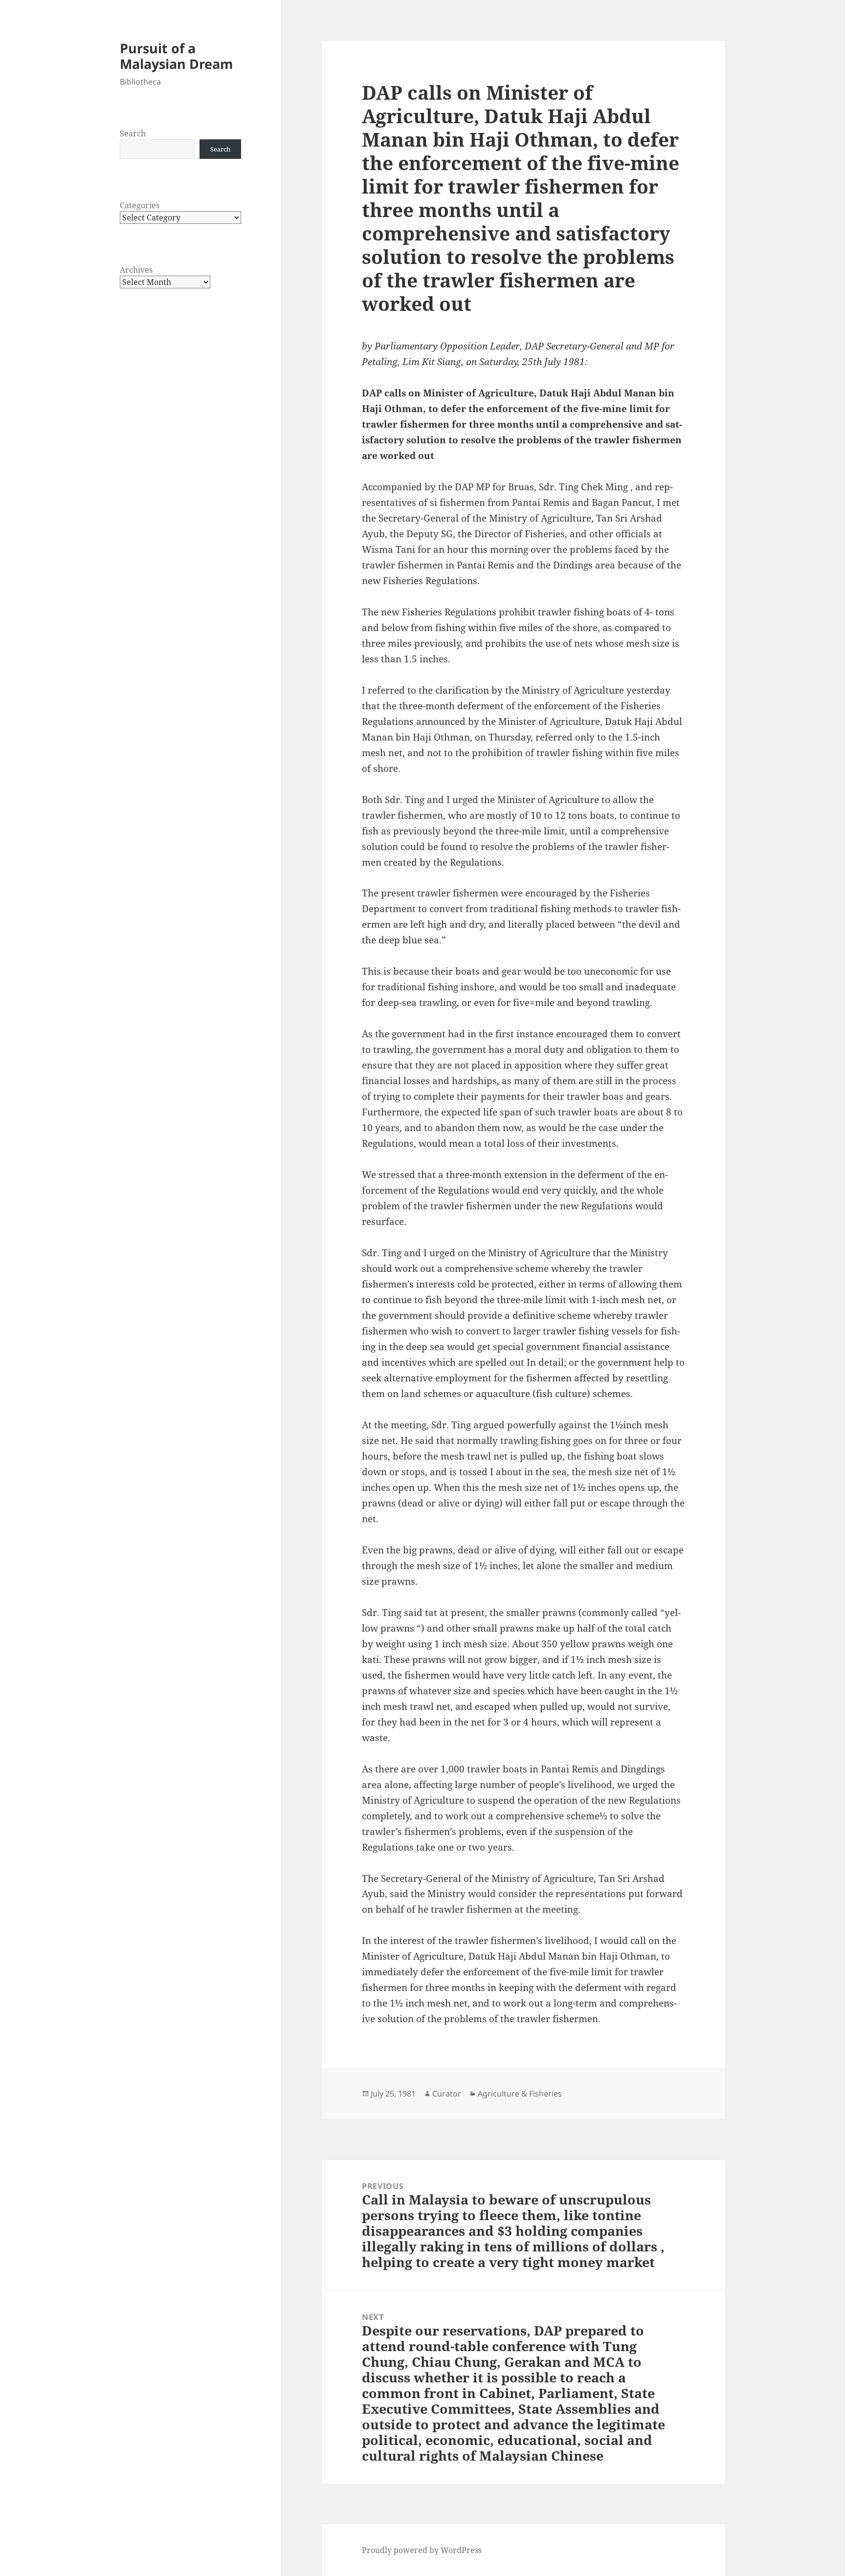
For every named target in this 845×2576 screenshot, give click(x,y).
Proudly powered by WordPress (422, 2550)
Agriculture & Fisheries (520, 2094)
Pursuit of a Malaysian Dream (177, 56)
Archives (136, 270)
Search (133, 133)
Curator (447, 2094)
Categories (140, 205)
